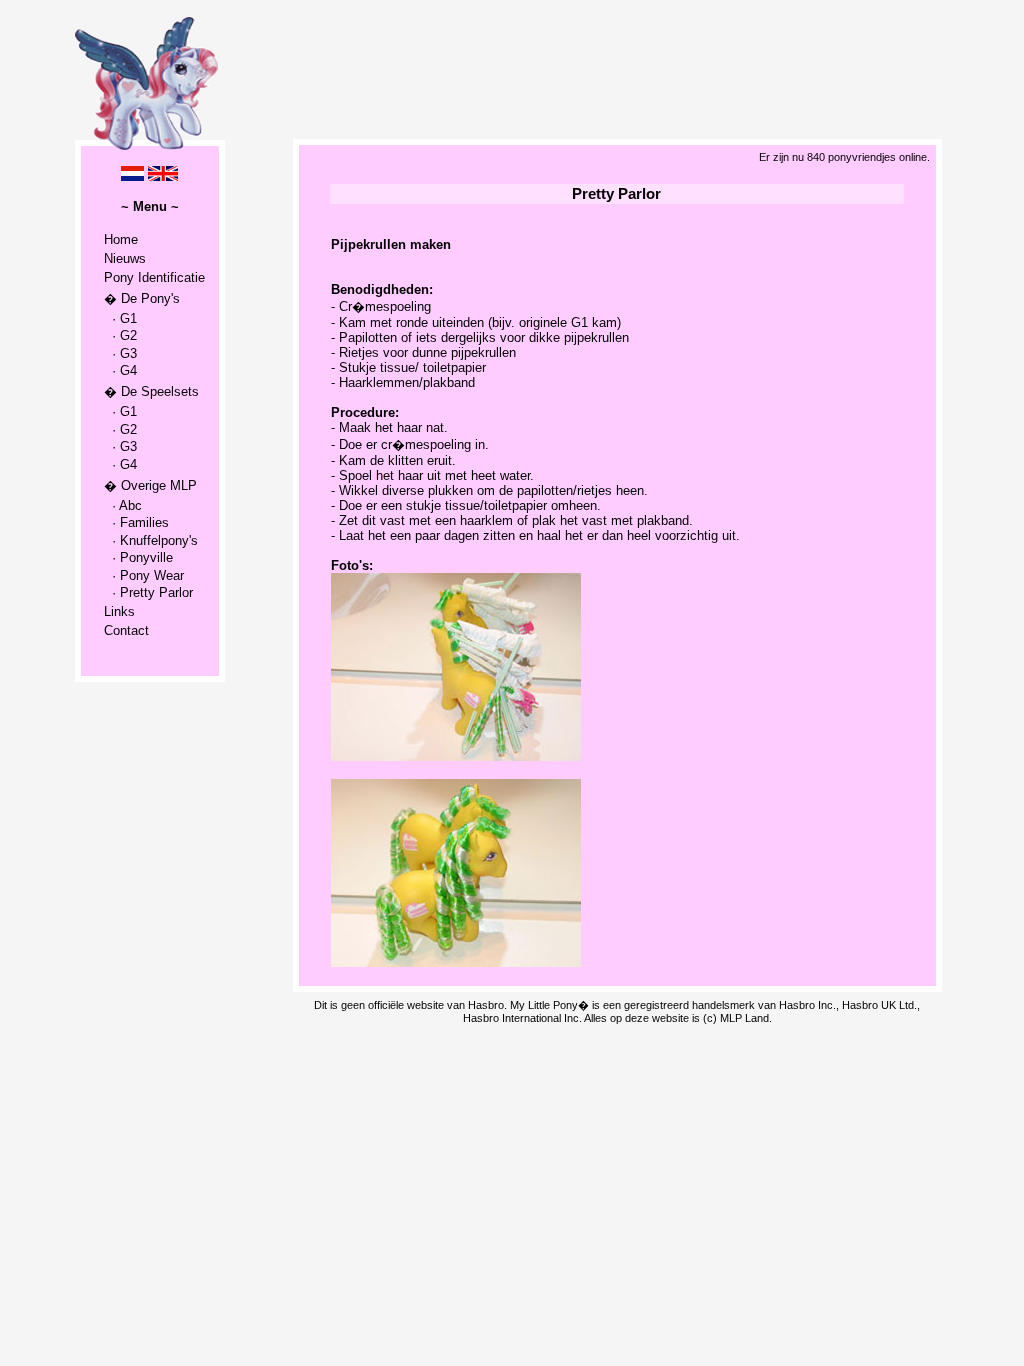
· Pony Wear (144, 575)
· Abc (123, 505)
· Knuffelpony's (151, 540)
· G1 (120, 318)
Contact (126, 630)
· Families (136, 522)
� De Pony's (142, 298)
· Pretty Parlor (148, 592)
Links (119, 611)
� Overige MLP (150, 485)
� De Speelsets (151, 391)
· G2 (120, 335)
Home (121, 239)
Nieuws (125, 258)
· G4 (120, 370)
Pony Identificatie (154, 277)
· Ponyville (138, 557)
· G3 (120, 353)
